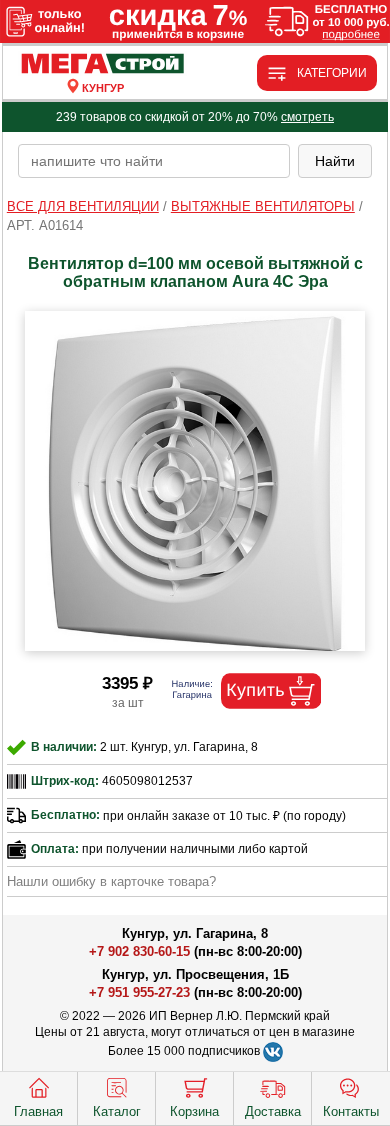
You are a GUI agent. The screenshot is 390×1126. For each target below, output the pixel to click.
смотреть (307, 117)
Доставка (273, 1111)
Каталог (117, 1111)
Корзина (194, 1111)
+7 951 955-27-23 (139, 992)
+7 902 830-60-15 (139, 951)
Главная (38, 1111)
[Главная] (103, 64)
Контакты (351, 1111)
